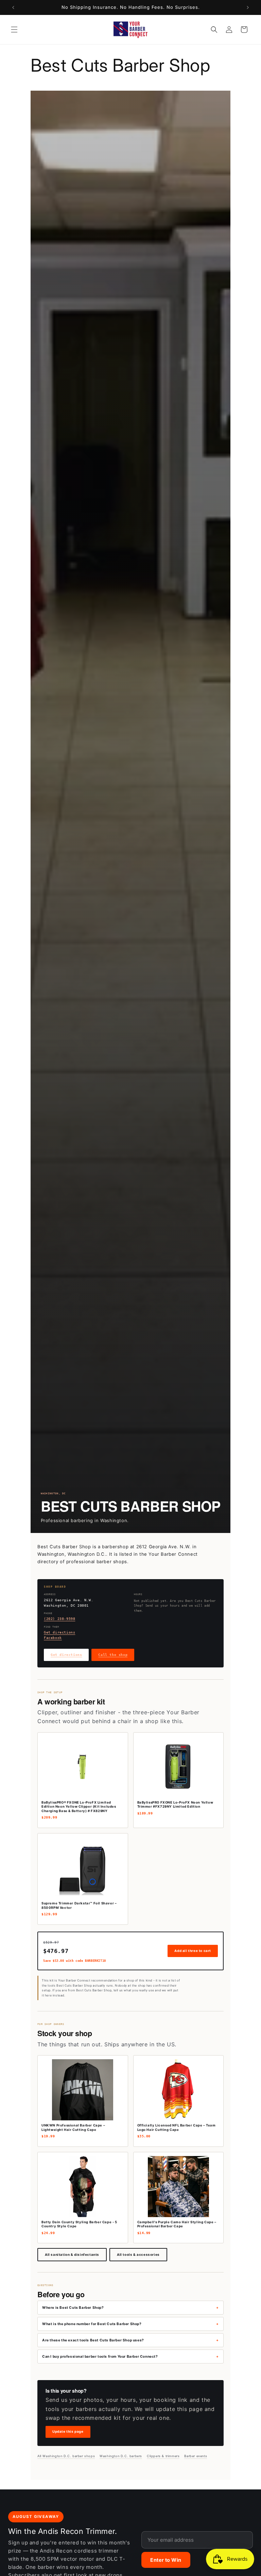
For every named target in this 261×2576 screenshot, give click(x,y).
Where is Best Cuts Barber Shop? (73, 2307)
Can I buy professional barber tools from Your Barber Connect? (100, 2356)
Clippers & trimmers (163, 2456)
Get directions (59, 1632)
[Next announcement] (248, 7)
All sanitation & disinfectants (72, 2255)
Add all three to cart (193, 1951)
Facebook (53, 1638)
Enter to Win (166, 2560)
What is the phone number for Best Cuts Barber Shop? (92, 2324)
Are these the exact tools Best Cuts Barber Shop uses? (93, 2340)
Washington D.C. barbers (121, 2456)
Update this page (68, 2432)
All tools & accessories (138, 2255)
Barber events (196, 2456)
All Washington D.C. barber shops (66, 2456)
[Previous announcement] (13, 7)
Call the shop (113, 1655)
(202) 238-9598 (59, 1619)
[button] (14, 30)
